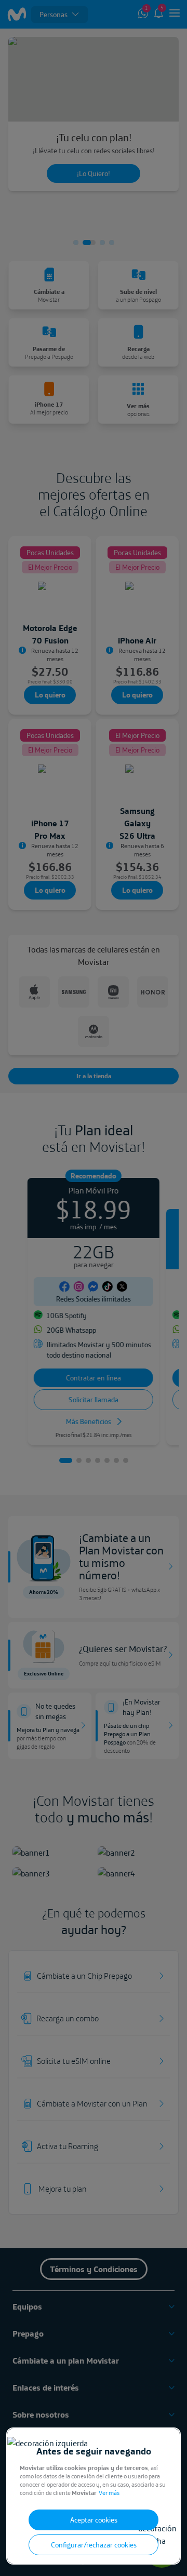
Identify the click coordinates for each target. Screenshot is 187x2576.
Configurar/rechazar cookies (94, 2545)
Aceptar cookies (94, 2520)
